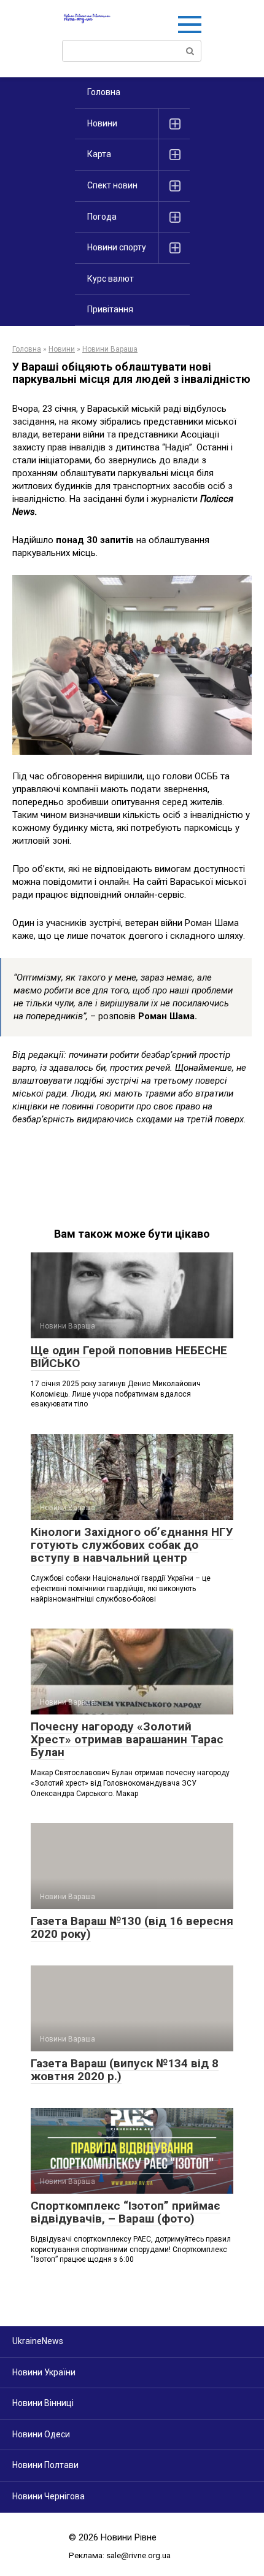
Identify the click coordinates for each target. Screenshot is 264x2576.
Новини (102, 123)
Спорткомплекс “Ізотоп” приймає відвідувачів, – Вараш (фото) (126, 2212)
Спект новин (112, 185)
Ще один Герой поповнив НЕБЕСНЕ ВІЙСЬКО (129, 1357)
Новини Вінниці (43, 2403)
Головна (104, 92)
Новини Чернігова (49, 2496)
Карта (99, 154)
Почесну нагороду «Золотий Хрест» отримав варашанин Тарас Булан (127, 1739)
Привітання (110, 309)
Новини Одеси (41, 2434)
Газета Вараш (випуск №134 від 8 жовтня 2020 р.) (125, 2070)
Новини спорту (117, 247)
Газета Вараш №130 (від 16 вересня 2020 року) (132, 1927)
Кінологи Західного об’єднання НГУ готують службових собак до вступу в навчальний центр (132, 1545)
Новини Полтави (45, 2465)
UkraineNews (38, 2341)
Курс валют (111, 279)
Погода (102, 217)
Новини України (44, 2372)
